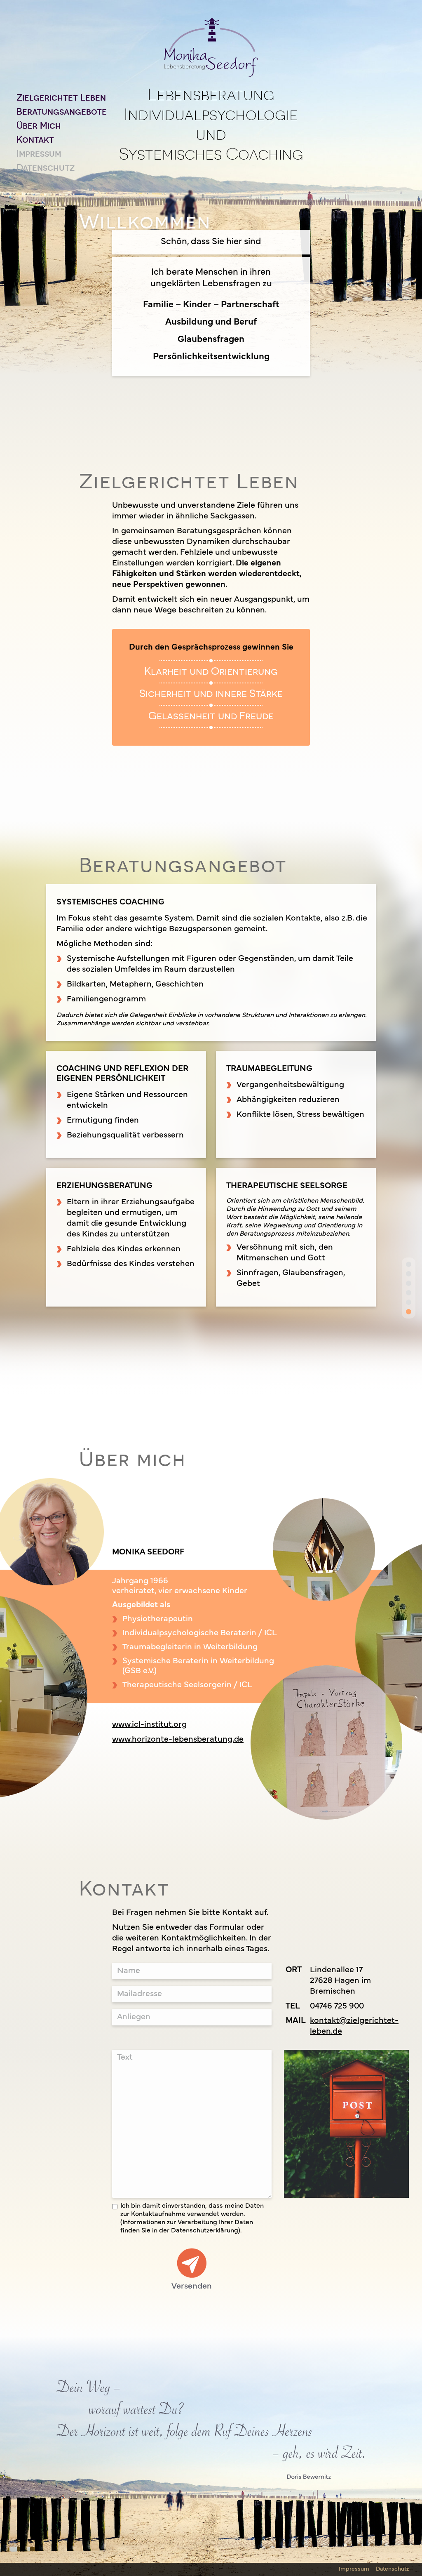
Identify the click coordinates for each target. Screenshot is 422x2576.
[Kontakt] (409, 1302)
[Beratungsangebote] (409, 1283)
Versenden (192, 2286)
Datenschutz (46, 167)
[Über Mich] (409, 1293)
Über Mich (39, 125)
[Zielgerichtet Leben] (409, 1274)
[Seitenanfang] (409, 1264)
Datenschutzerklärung (205, 2231)
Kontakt (35, 139)
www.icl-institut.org (149, 1725)
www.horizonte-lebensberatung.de (178, 1740)
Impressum (39, 153)
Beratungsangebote (62, 111)
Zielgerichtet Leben (61, 97)
